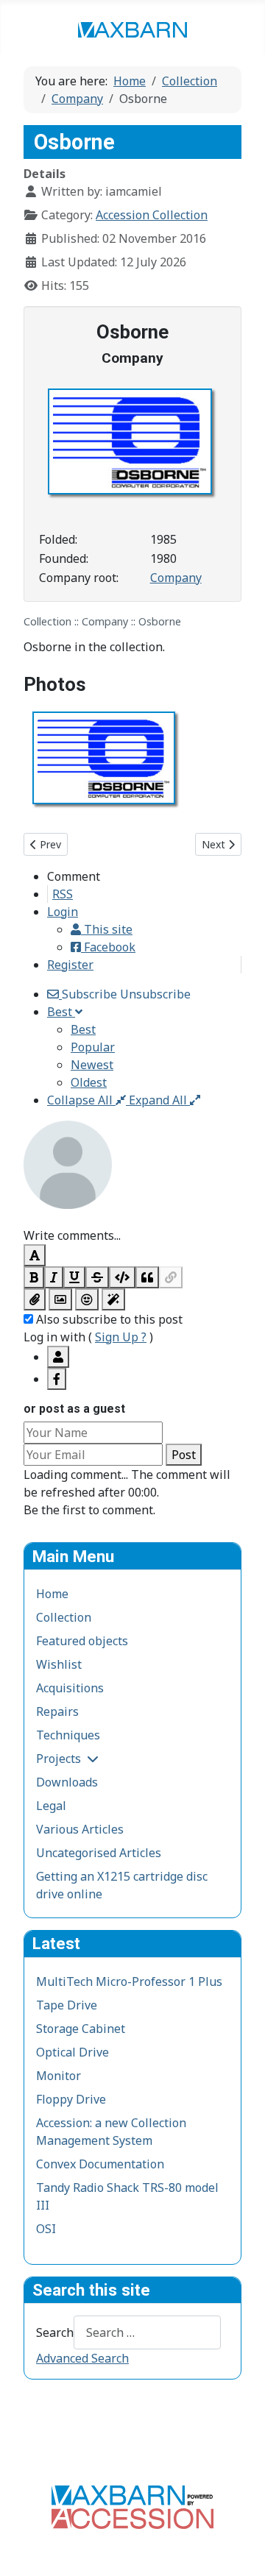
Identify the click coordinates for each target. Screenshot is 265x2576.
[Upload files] (35, 1299)
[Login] (58, 1357)
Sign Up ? (121, 1337)
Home (52, 1594)
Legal (51, 1806)
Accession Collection (152, 215)
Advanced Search (82, 2358)
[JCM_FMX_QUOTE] (147, 1277)
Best (83, 1029)
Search (55, 2332)
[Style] (113, 1299)
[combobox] (147, 2332)
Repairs (57, 1711)
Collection (64, 1617)
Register (70, 965)
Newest (92, 1065)
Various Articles (80, 1829)
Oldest (89, 1082)
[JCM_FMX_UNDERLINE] (74, 1277)
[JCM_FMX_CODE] (122, 1277)
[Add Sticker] (60, 1299)
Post (184, 1455)
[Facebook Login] (57, 1379)
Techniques (68, 1735)
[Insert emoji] (87, 1299)
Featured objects (82, 1641)
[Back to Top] (239, 2549)
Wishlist (59, 1664)
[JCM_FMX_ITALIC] (54, 1277)
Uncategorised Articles (99, 1853)
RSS (63, 894)
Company (176, 578)
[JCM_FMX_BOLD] (34, 1277)
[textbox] (132, 1218)
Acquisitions (70, 1688)
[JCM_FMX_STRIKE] (97, 1277)
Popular (93, 1047)
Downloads (67, 1782)
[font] (35, 1255)
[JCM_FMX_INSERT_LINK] (171, 1277)
